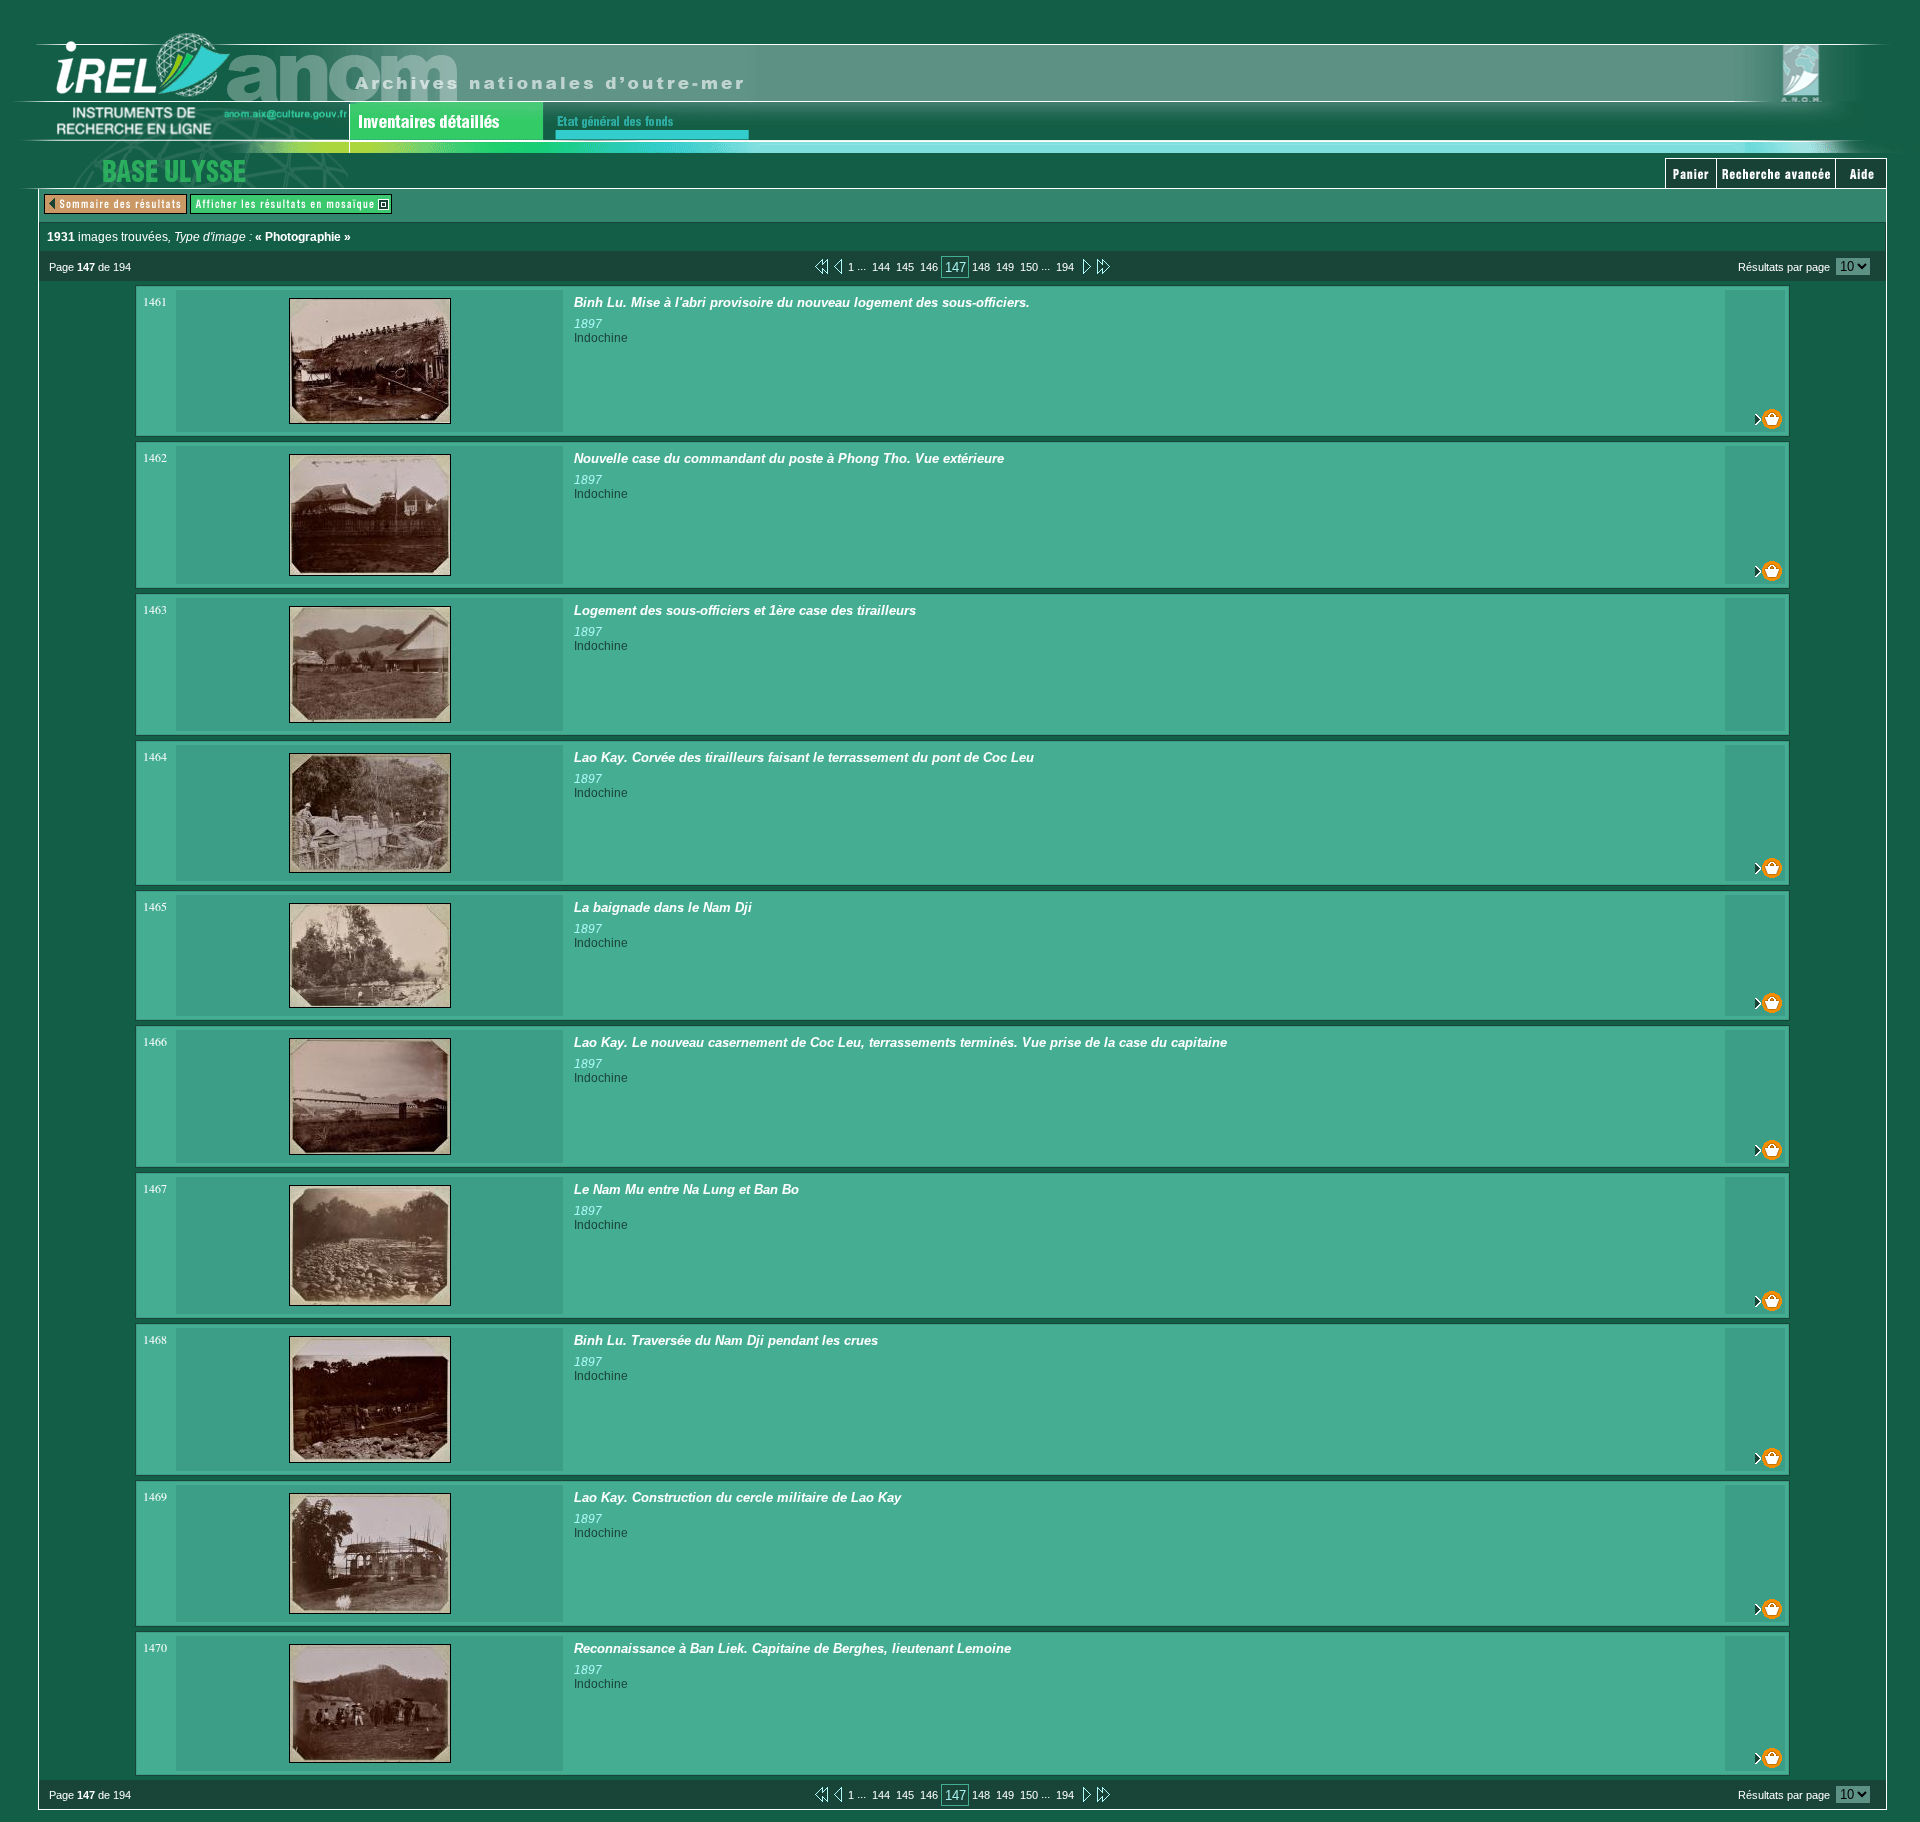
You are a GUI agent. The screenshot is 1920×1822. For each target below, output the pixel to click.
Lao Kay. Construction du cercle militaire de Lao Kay (737, 1497)
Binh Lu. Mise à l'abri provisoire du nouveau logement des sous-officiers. (802, 302)
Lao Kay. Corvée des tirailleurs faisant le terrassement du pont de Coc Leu (804, 757)
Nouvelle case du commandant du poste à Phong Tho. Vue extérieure (789, 458)
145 (905, 267)
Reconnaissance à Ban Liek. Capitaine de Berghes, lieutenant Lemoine (792, 1648)
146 (929, 267)
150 (1029, 267)
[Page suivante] (1085, 266)
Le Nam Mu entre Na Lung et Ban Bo (686, 1189)
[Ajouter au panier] (1755, 419)
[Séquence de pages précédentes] (821, 266)
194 (1065, 267)
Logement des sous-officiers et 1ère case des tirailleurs (745, 610)
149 (1005, 267)
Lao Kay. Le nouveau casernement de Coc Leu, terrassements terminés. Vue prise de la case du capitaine (900, 1042)
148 (981, 267)
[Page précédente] (838, 266)
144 (881, 267)
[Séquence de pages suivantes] (1103, 266)
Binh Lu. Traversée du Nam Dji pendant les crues (726, 1340)
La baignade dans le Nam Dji (663, 907)
